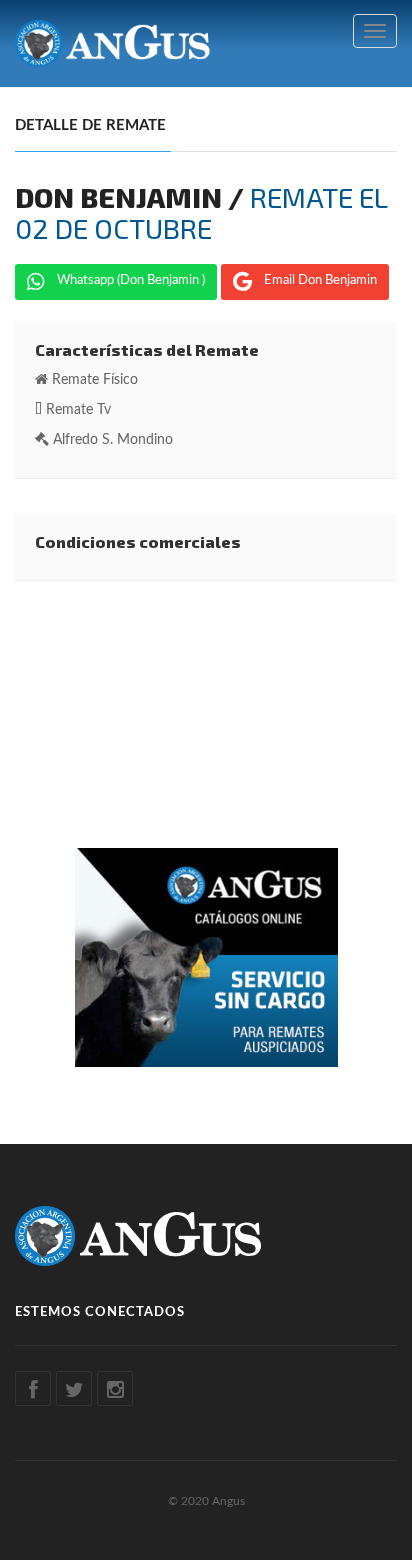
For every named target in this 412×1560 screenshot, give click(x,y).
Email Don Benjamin (320, 280)
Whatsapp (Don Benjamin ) (131, 280)
